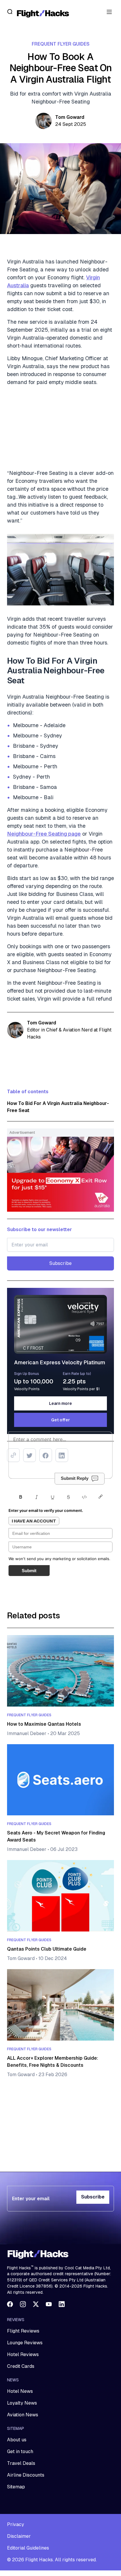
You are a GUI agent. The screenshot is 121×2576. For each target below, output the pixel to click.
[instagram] (23, 2304)
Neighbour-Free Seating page (44, 834)
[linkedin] (62, 2304)
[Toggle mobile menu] (109, 12)
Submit (29, 1571)
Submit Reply (75, 1478)
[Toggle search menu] (10, 12)
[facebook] (10, 2304)
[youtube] (49, 2304)
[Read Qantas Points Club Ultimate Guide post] (60, 1896)
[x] (36, 2304)
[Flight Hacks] (43, 13)
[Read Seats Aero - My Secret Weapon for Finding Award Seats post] (60, 1780)
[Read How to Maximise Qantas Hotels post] (60, 1671)
